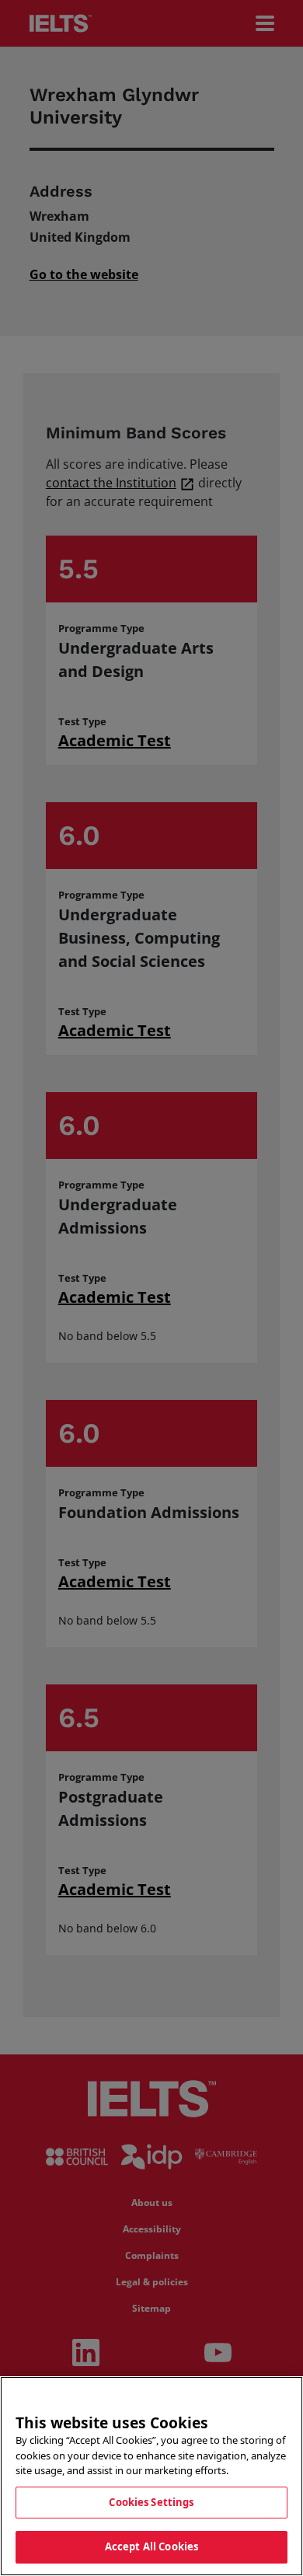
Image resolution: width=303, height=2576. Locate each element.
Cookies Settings (151, 2502)
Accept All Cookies (151, 2546)
